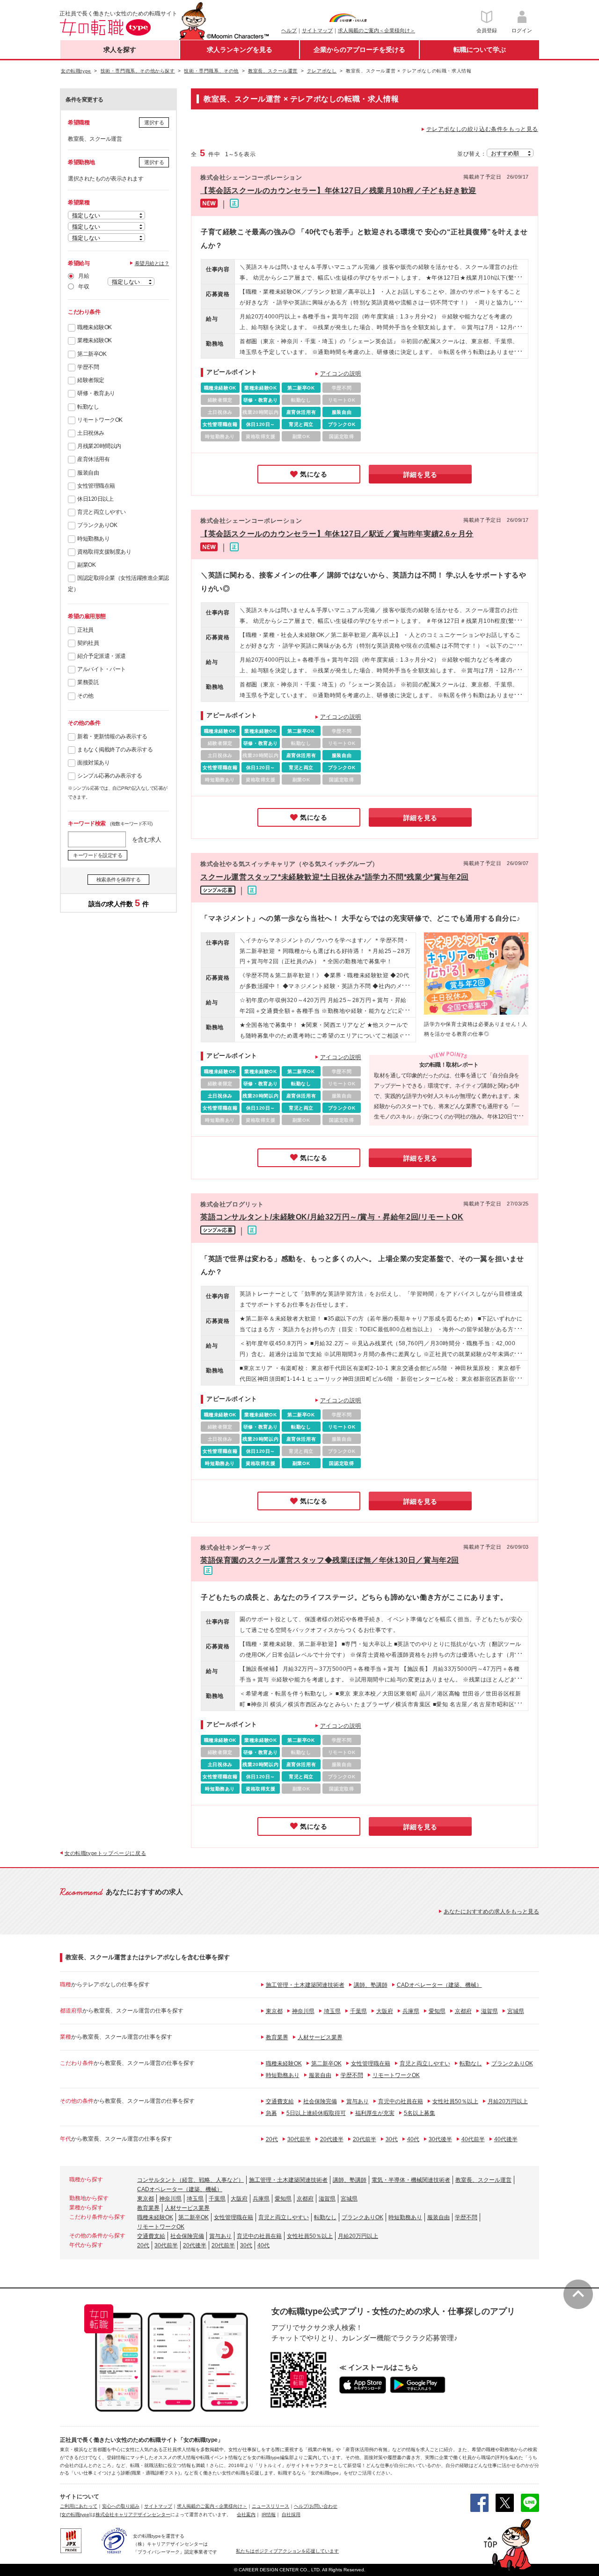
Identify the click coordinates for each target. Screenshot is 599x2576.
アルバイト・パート (102, 669)
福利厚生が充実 (375, 2113)
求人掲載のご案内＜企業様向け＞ (376, 30)
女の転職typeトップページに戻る (105, 1853)
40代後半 (506, 2139)
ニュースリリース (270, 2506)
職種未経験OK (95, 327)
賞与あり (358, 2101)
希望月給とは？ (152, 263)
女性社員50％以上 (455, 2101)
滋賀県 (489, 2011)
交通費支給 (280, 2101)
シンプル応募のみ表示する (110, 776)
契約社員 (88, 643)
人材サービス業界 (320, 2037)
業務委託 (88, 682)
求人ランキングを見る (240, 50)
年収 (84, 287)
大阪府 (385, 2011)
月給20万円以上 (508, 2101)
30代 (392, 2139)
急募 (271, 2113)
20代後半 (332, 2139)
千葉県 (358, 2011)
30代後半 (440, 2139)
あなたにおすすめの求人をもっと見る (491, 1912)
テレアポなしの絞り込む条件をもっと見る (482, 129)
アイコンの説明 (341, 374)
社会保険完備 (320, 2101)
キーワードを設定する (98, 855)
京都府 (463, 2011)
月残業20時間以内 (99, 446)
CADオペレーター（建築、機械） (439, 1985)
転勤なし (88, 407)
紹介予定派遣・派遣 (102, 656)
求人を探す (120, 50)
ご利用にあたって (79, 2506)
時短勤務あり (93, 539)
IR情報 (269, 2515)
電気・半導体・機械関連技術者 (411, 2180)
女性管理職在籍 (96, 486)
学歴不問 (88, 367)
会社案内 (246, 2515)
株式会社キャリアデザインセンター (133, 2515)
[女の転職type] (75, 2515)
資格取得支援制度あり (104, 552)
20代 (272, 2139)
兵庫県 (411, 2011)
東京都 (274, 2011)
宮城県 (516, 2011)
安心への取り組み (121, 2506)
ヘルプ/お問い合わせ (316, 2506)
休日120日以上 (95, 499)
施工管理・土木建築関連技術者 (305, 1985)
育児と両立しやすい (102, 512)
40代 (413, 2139)
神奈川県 (303, 2011)
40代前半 (473, 2139)
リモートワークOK (100, 420)
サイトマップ (317, 30)
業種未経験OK (95, 340)
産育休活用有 (93, 459)
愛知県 (437, 2011)
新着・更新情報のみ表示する (112, 736)
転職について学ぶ (480, 50)
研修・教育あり (96, 393)
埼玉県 (332, 2011)
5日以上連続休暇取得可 (316, 2113)
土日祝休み (91, 433)
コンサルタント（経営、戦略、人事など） (190, 2180)
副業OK (86, 565)
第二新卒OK (92, 354)
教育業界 (277, 2037)
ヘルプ (289, 30)
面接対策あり (93, 763)
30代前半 (299, 2139)
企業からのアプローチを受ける (359, 50)
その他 (85, 696)
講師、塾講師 (371, 1985)
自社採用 (291, 2515)
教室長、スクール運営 (483, 2180)
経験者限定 (91, 380)
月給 (84, 276)
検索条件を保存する (119, 880)
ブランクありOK (97, 525)
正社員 (85, 630)
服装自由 (88, 473)
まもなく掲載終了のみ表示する (115, 750)
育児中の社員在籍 (401, 2101)
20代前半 (365, 2139)
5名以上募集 (420, 2113)
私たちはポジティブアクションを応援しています (287, 2551)
